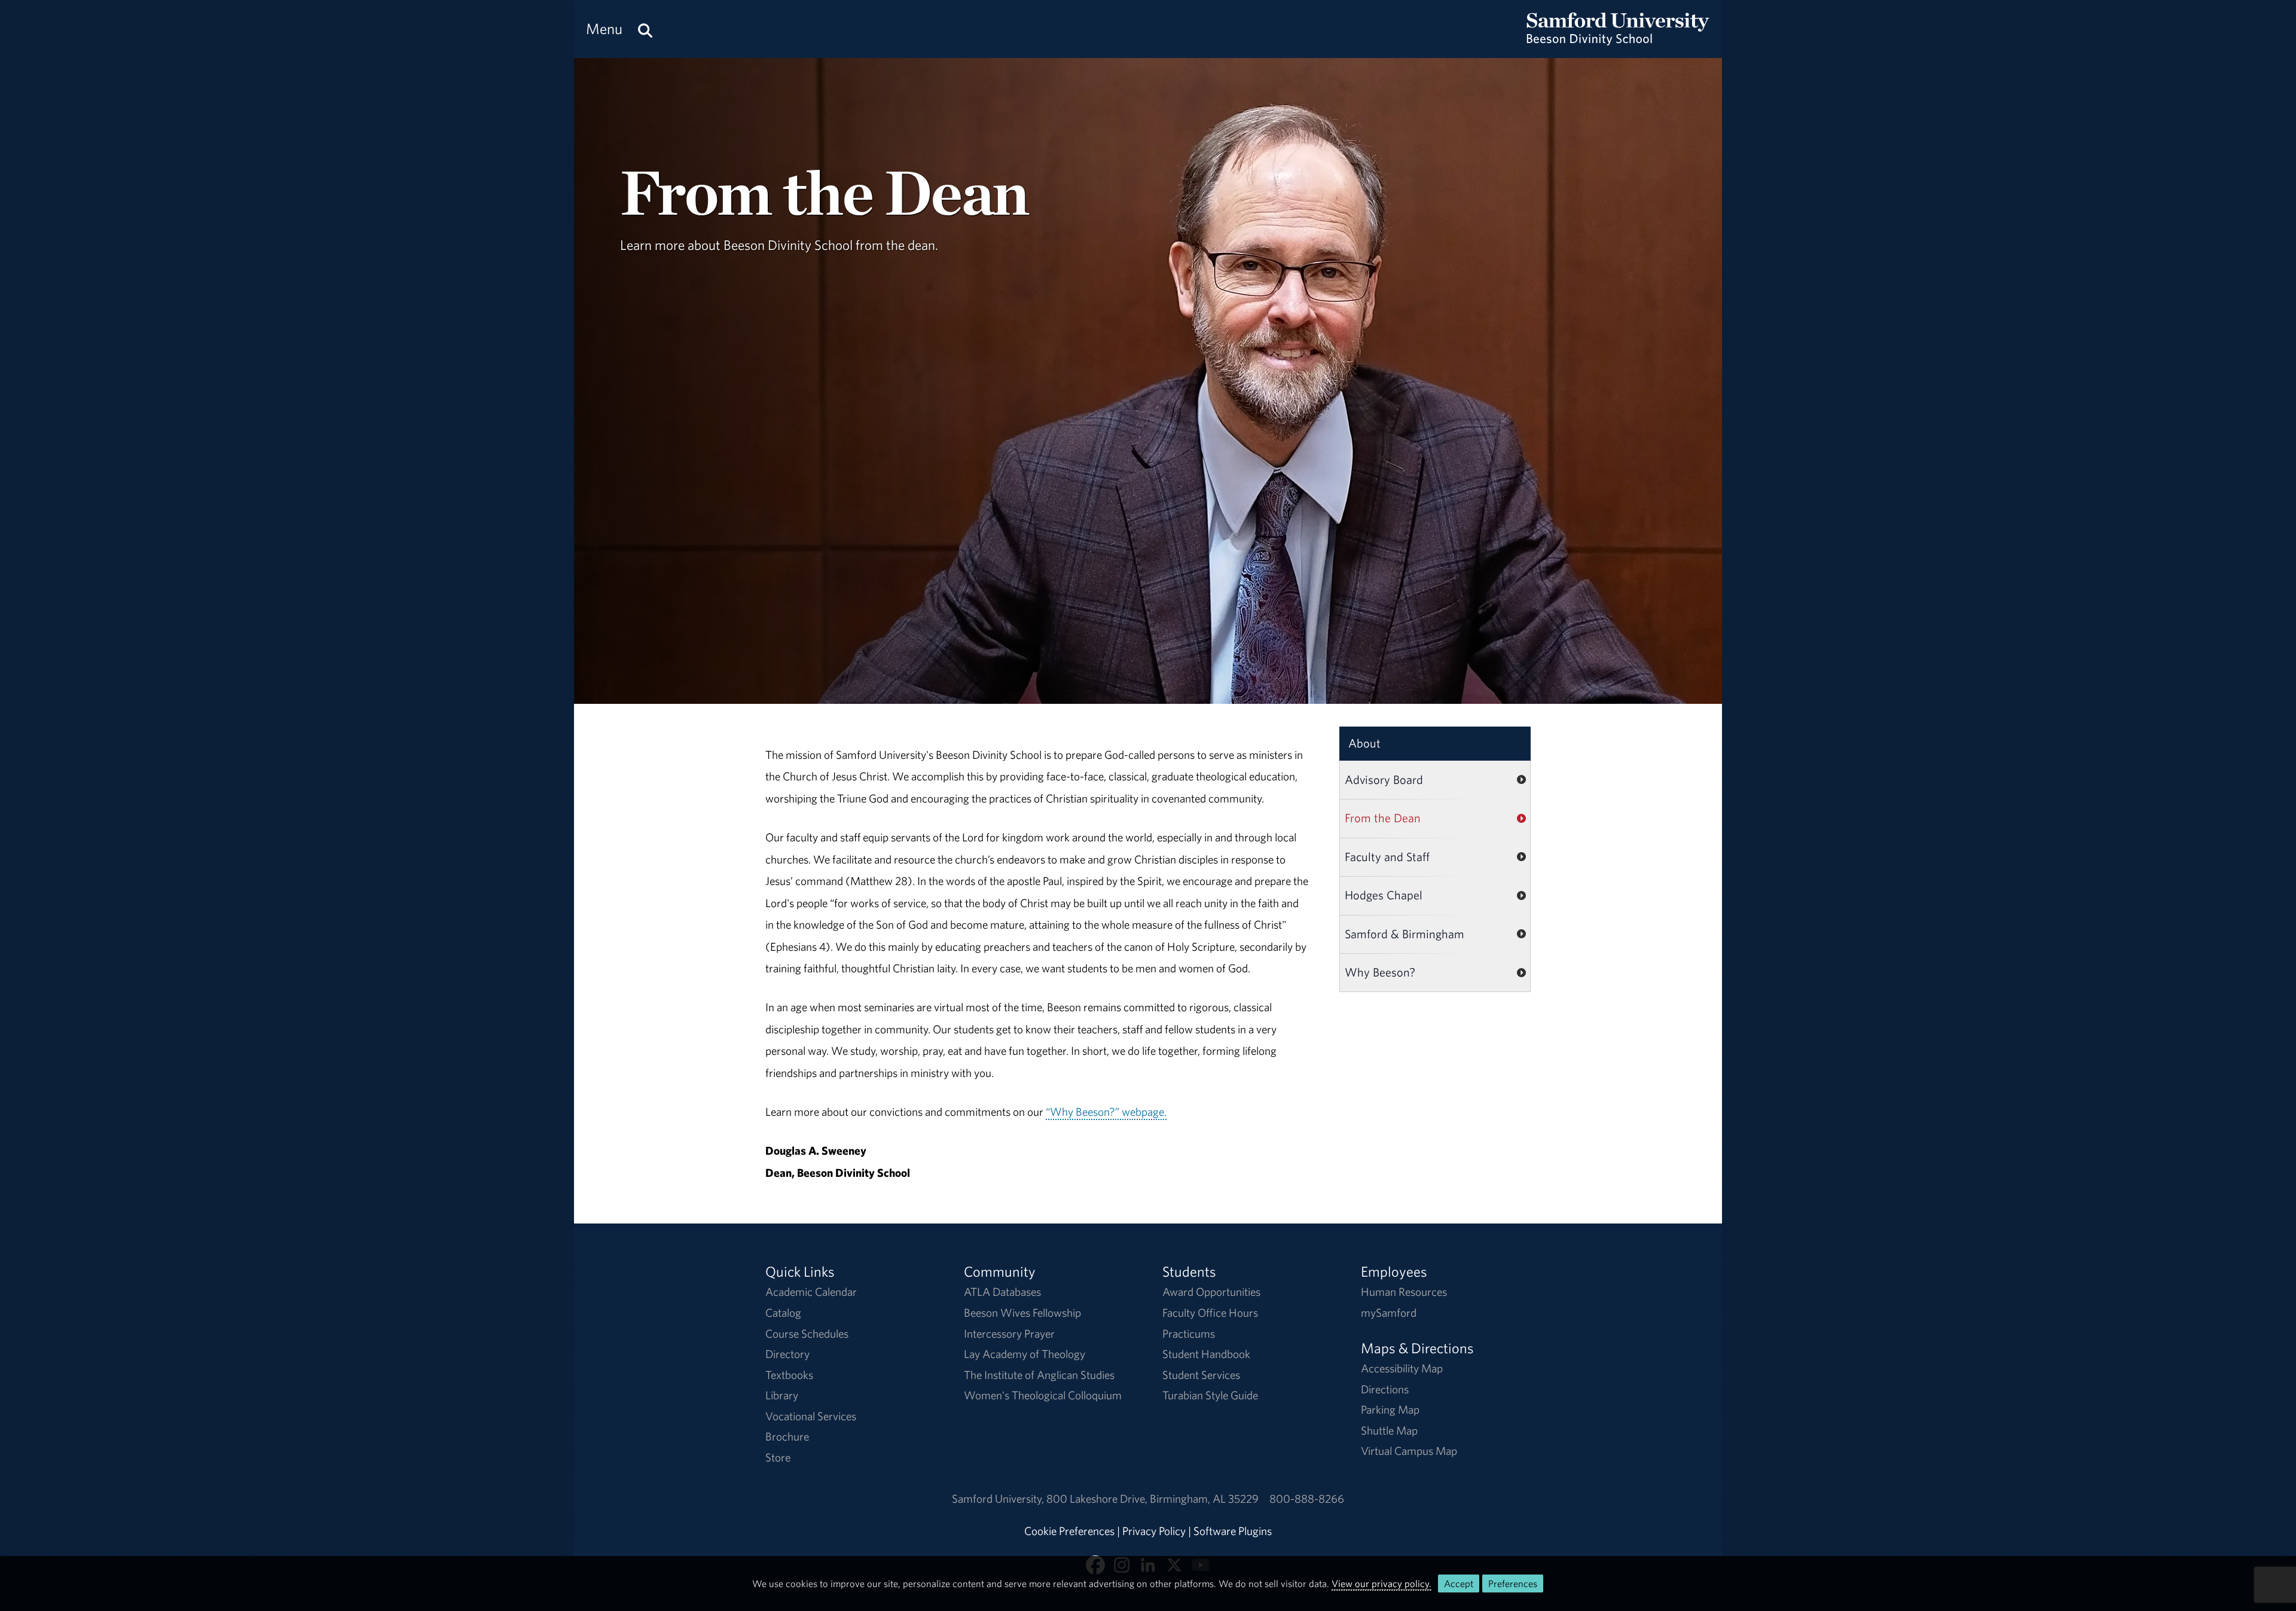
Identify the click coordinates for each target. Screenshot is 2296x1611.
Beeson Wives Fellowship (1022, 1313)
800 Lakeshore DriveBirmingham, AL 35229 (1152, 1499)
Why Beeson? (1380, 972)
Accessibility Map (1402, 1368)
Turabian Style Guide (1210, 1395)
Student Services (1201, 1375)
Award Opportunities (1211, 1292)
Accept (1459, 1583)
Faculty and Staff (1387, 857)
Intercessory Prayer (1009, 1334)
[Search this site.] (645, 29)
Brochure (787, 1436)
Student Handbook (1206, 1354)
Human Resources (1404, 1292)
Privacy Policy (1154, 1531)
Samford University (999, 1499)
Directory (787, 1354)
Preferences (1513, 1583)
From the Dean (1383, 818)
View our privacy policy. (1381, 1583)
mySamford (1389, 1313)
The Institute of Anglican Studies (1039, 1375)
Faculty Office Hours (1210, 1313)
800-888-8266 (1307, 1499)
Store (778, 1457)
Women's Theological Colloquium (1043, 1395)
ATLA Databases (1002, 1292)
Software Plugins (1233, 1531)
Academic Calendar (811, 1292)
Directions (1385, 1389)
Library (782, 1395)
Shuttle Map (1389, 1430)
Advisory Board (1384, 779)
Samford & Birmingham (1405, 934)
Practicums (1189, 1334)
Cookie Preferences (1069, 1531)
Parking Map (1390, 1409)
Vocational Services (811, 1416)
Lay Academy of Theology (1025, 1354)
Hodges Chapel (1384, 895)
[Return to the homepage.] (1618, 39)
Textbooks (789, 1375)
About (1364, 743)
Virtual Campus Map (1409, 1451)
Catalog (783, 1313)
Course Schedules (807, 1334)
